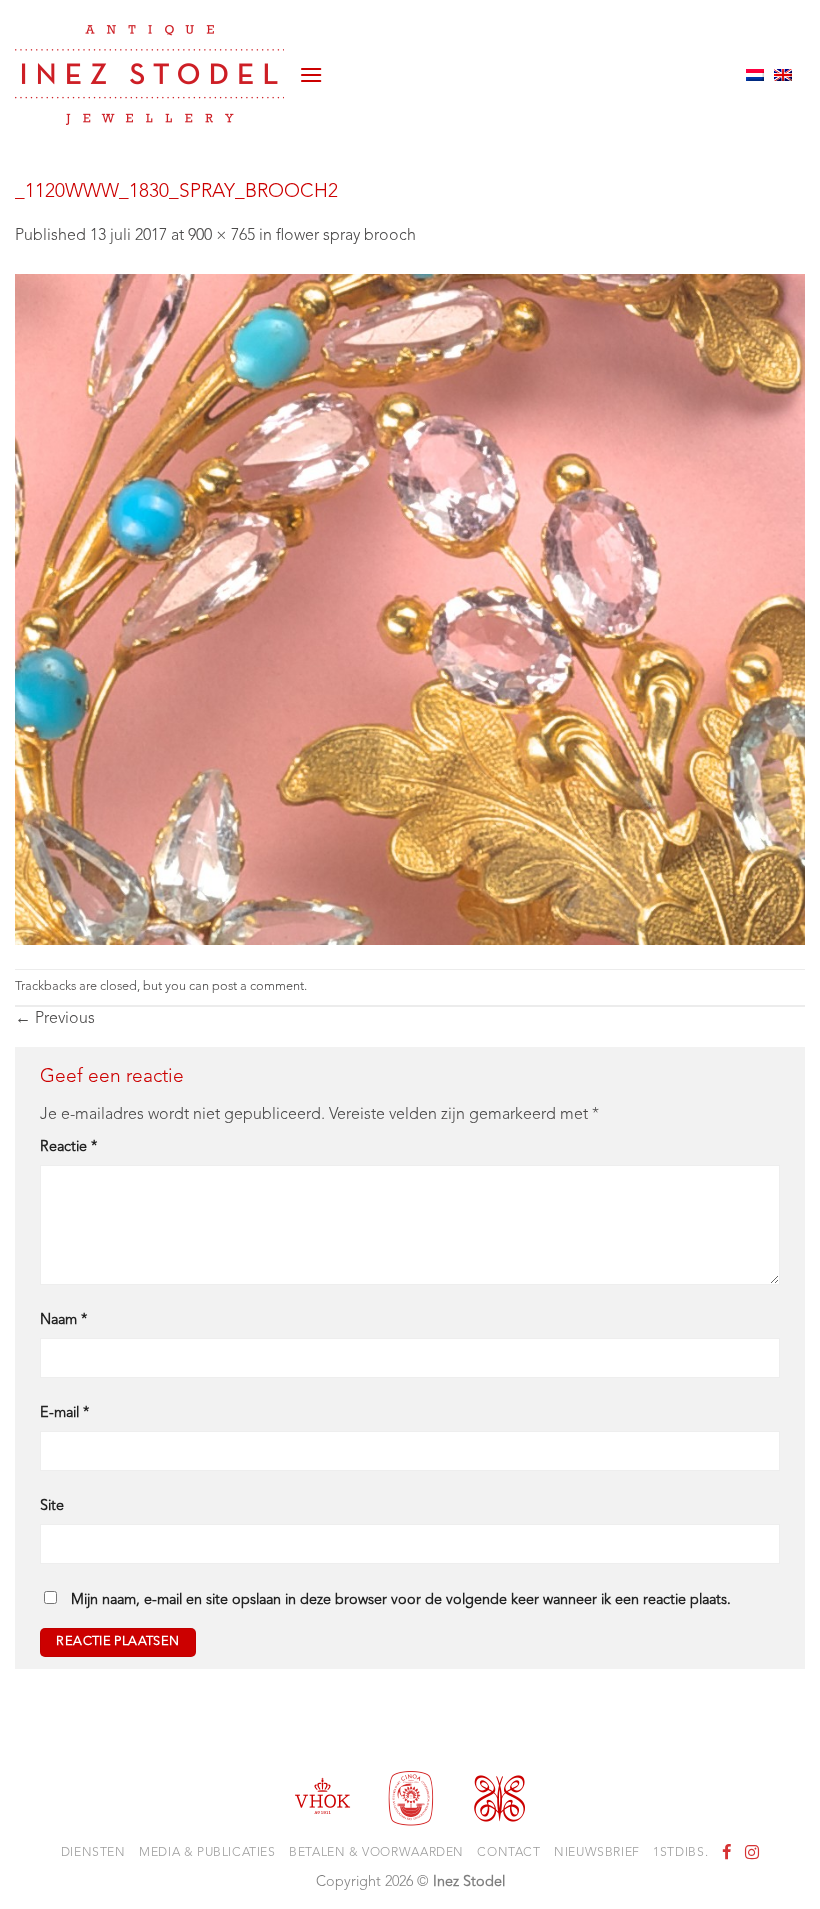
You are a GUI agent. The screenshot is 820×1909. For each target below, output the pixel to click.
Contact (508, 1853)
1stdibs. (680, 1853)
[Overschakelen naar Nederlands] (755, 75)
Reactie (68, 1147)
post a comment (258, 986)
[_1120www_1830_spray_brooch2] (410, 609)
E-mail (64, 1413)
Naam (63, 1320)
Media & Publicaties (207, 1853)
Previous (55, 1019)
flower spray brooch (346, 236)
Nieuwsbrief (597, 1853)
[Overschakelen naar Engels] (783, 75)
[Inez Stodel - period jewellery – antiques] (149, 75)
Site (52, 1506)
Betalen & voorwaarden (376, 1853)
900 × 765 (221, 236)
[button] (311, 74)
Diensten (93, 1853)
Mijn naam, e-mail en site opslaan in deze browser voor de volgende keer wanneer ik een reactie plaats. (401, 1600)
